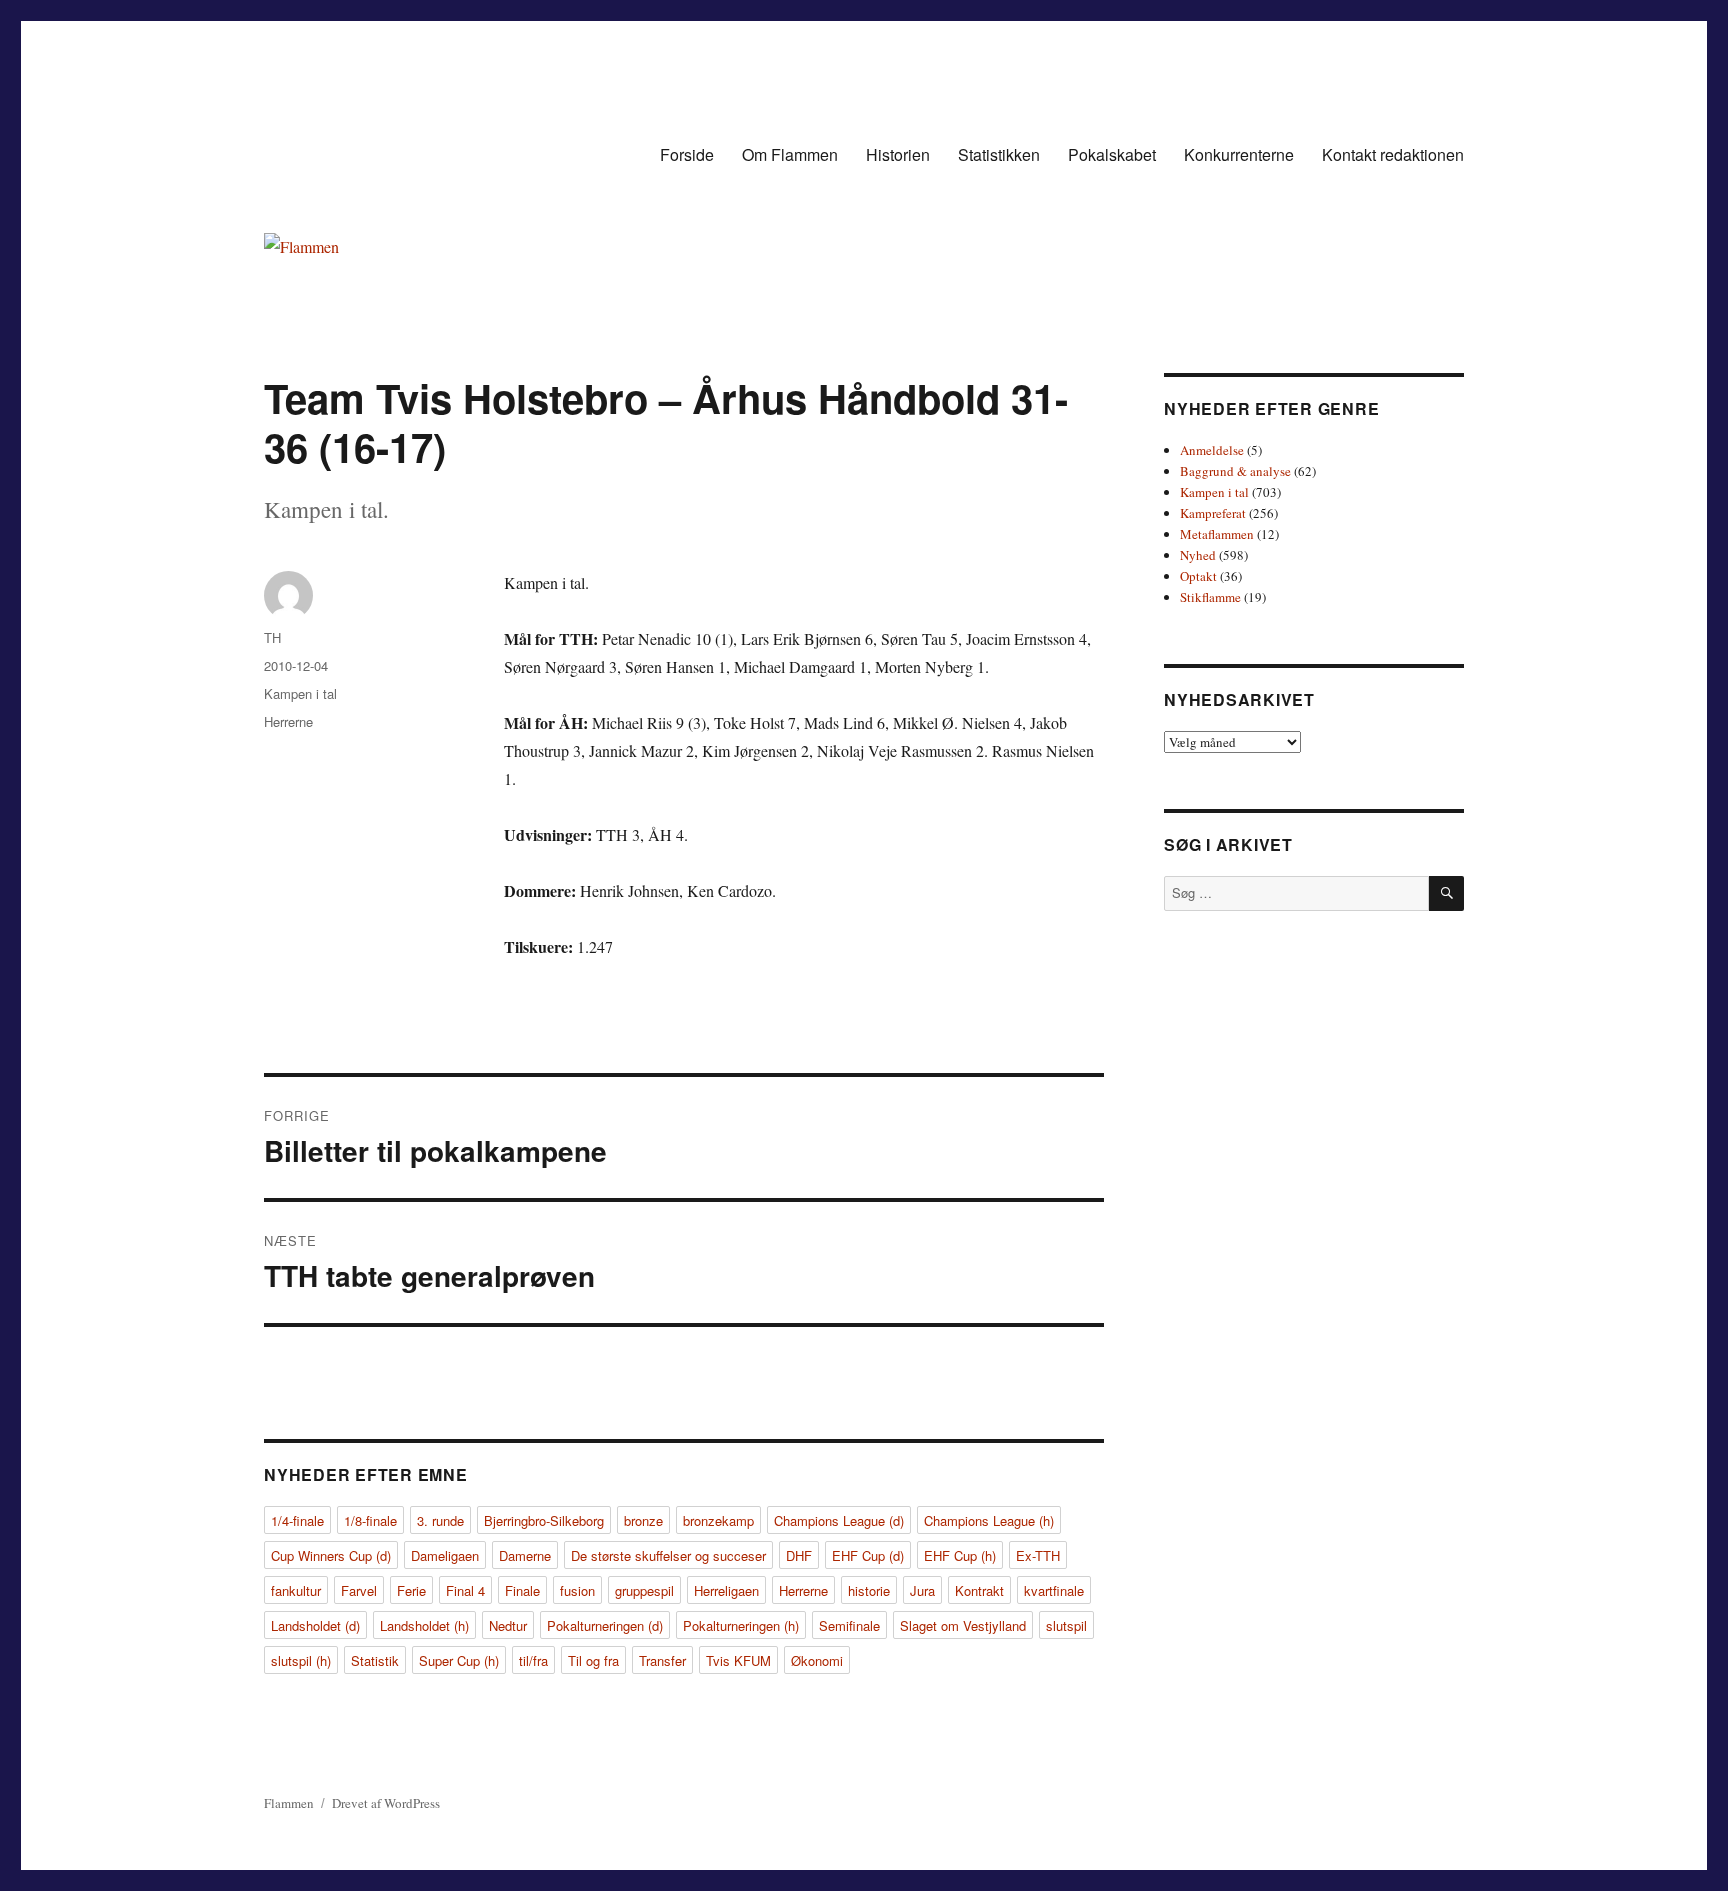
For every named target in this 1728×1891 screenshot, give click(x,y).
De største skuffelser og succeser (668, 1555)
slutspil (1066, 1625)
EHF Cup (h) (960, 1555)
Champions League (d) (839, 1520)
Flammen (289, 1803)
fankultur (296, 1590)
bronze (643, 1520)
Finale (522, 1590)
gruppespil (644, 1590)
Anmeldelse (1212, 450)
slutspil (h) (301, 1660)
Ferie (411, 1590)
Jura (922, 1590)
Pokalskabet (1112, 154)
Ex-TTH (1038, 1555)
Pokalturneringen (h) (741, 1625)
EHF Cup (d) (868, 1555)
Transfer (662, 1660)
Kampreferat (1213, 513)
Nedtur (508, 1625)
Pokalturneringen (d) (605, 1625)
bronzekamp (718, 1520)
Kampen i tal (300, 693)
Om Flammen (790, 154)
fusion (577, 1590)
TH (272, 637)
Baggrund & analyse (1235, 471)
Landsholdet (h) (424, 1625)
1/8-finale (370, 1520)
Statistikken (999, 154)
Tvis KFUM (738, 1660)
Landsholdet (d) (315, 1625)
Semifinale (849, 1625)
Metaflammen (1217, 534)
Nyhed (1198, 555)
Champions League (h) (989, 1520)
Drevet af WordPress (386, 1803)
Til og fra (593, 1660)
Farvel (359, 1590)
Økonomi (817, 1660)
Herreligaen (726, 1590)
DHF (799, 1555)
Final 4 (465, 1590)
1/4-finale (297, 1520)
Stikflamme (1210, 597)
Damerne (525, 1555)
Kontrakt (979, 1590)
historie (869, 1590)
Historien (898, 154)
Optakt (1198, 576)
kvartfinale (1054, 1590)
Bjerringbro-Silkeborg (544, 1520)
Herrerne (288, 721)
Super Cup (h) (459, 1660)
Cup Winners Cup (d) (331, 1555)
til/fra (533, 1660)
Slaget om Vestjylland (963, 1625)
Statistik (375, 1660)
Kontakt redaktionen (1393, 154)
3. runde (440, 1520)
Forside (687, 154)
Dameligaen (445, 1555)
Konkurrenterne (1239, 154)
